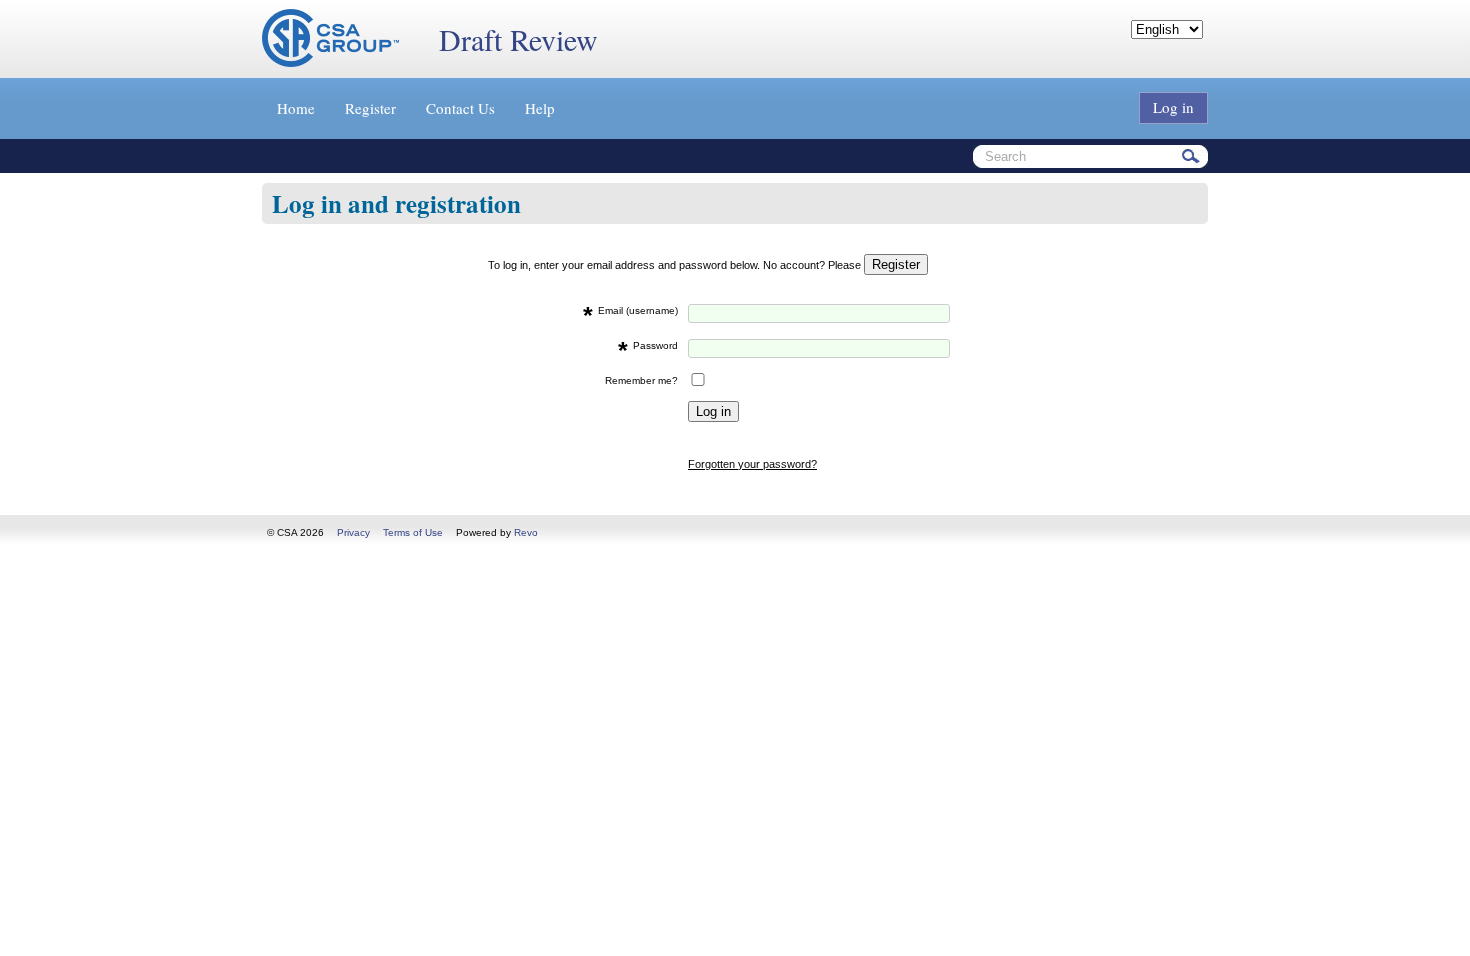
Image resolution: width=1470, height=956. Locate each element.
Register (370, 108)
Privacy (353, 532)
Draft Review (518, 39)
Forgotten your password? (752, 464)
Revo (526, 532)
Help (540, 108)
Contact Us (460, 108)
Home (296, 108)
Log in (1173, 107)
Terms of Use (413, 532)
